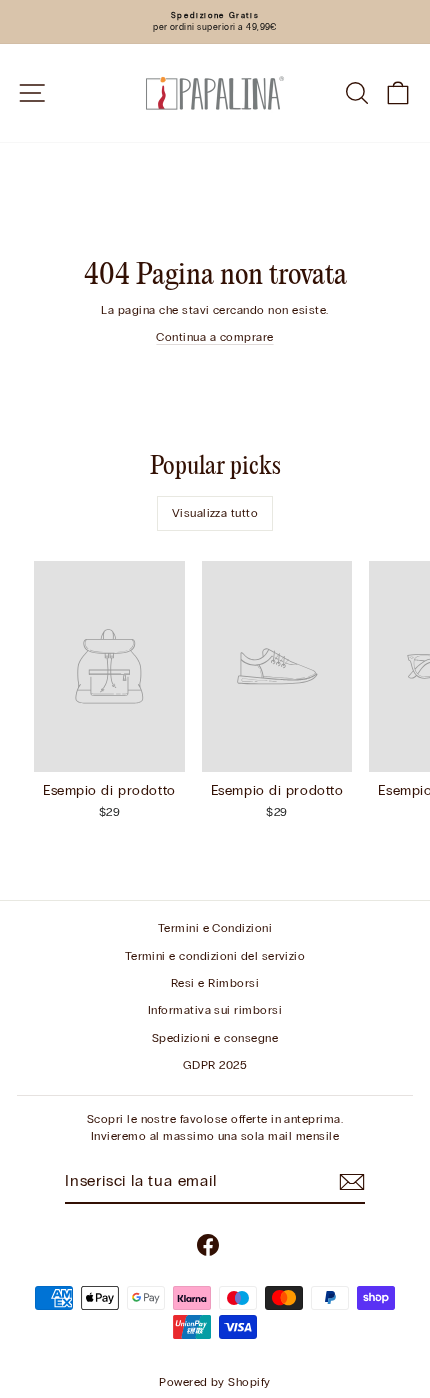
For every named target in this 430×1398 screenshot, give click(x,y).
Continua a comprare (214, 337)
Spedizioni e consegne (215, 1038)
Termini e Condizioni (215, 928)
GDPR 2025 (215, 1065)
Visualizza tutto (215, 513)
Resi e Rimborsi (215, 983)
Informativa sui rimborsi (215, 1010)
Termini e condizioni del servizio (215, 956)
